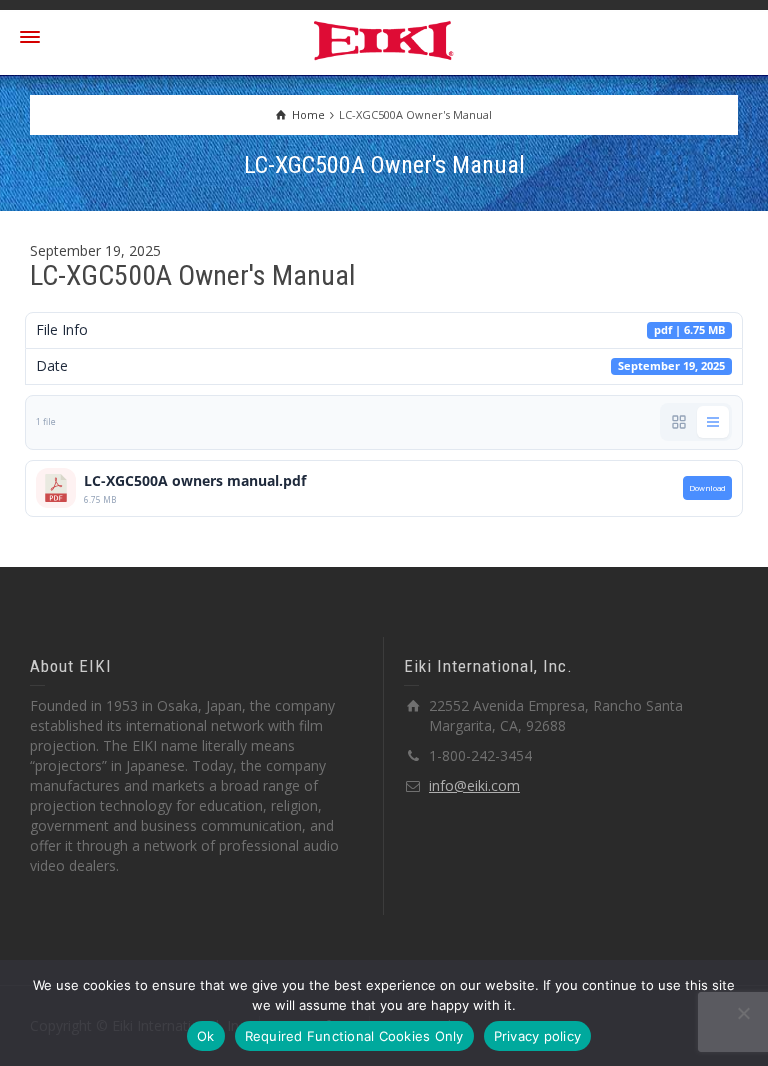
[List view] (713, 422)
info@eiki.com (474, 785)
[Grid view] (679, 422)
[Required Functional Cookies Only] (743, 1013)
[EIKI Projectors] (384, 38)
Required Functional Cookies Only (354, 1036)
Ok (206, 1036)
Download (707, 488)
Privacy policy (538, 1036)
